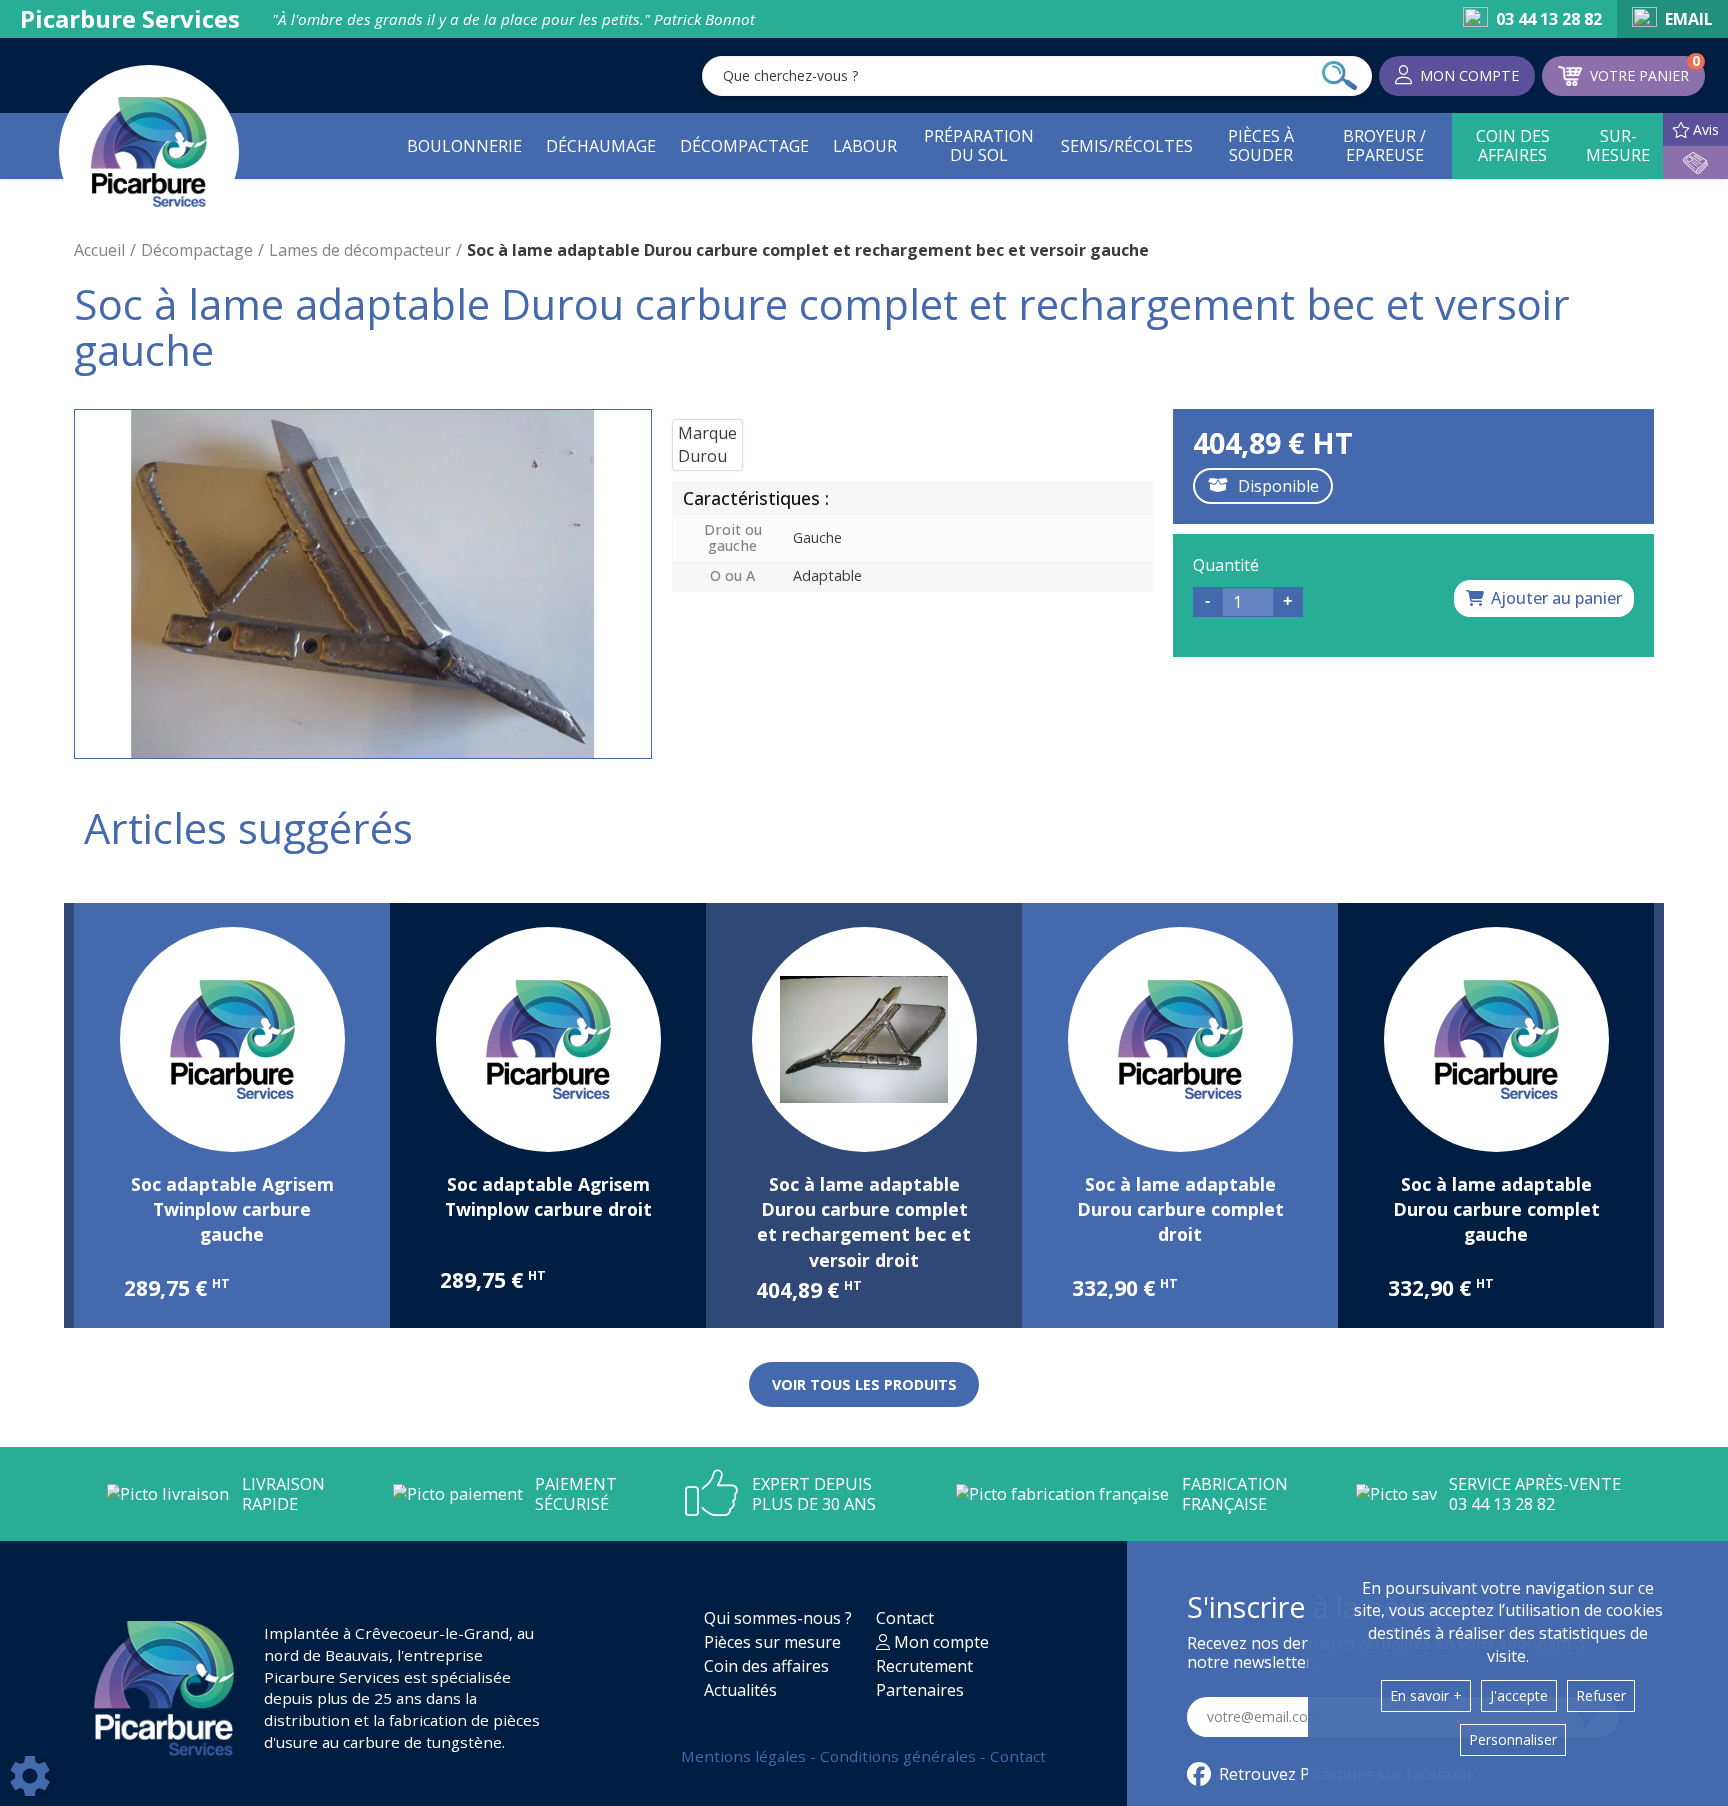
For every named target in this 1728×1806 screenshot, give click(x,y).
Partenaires (920, 1690)
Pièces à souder (1261, 145)
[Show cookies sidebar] (30, 1776)
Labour (865, 146)
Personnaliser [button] (1513, 1739)
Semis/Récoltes (1127, 146)
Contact (905, 1618)
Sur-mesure (1618, 145)
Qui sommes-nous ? (778, 1618)
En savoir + (1426, 1695)
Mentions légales (745, 1756)
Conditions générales (900, 1756)
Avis (1706, 129)
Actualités (740, 1690)
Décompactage (744, 146)
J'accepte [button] (1519, 1695)
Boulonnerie (464, 146)
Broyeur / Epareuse (1384, 145)
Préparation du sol (979, 145)
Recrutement (924, 1666)
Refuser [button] (1601, 1695)
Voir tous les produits (864, 1384)
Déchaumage (601, 146)
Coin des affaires (1513, 145)
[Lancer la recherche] (1339, 76)
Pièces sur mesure (772, 1642)
